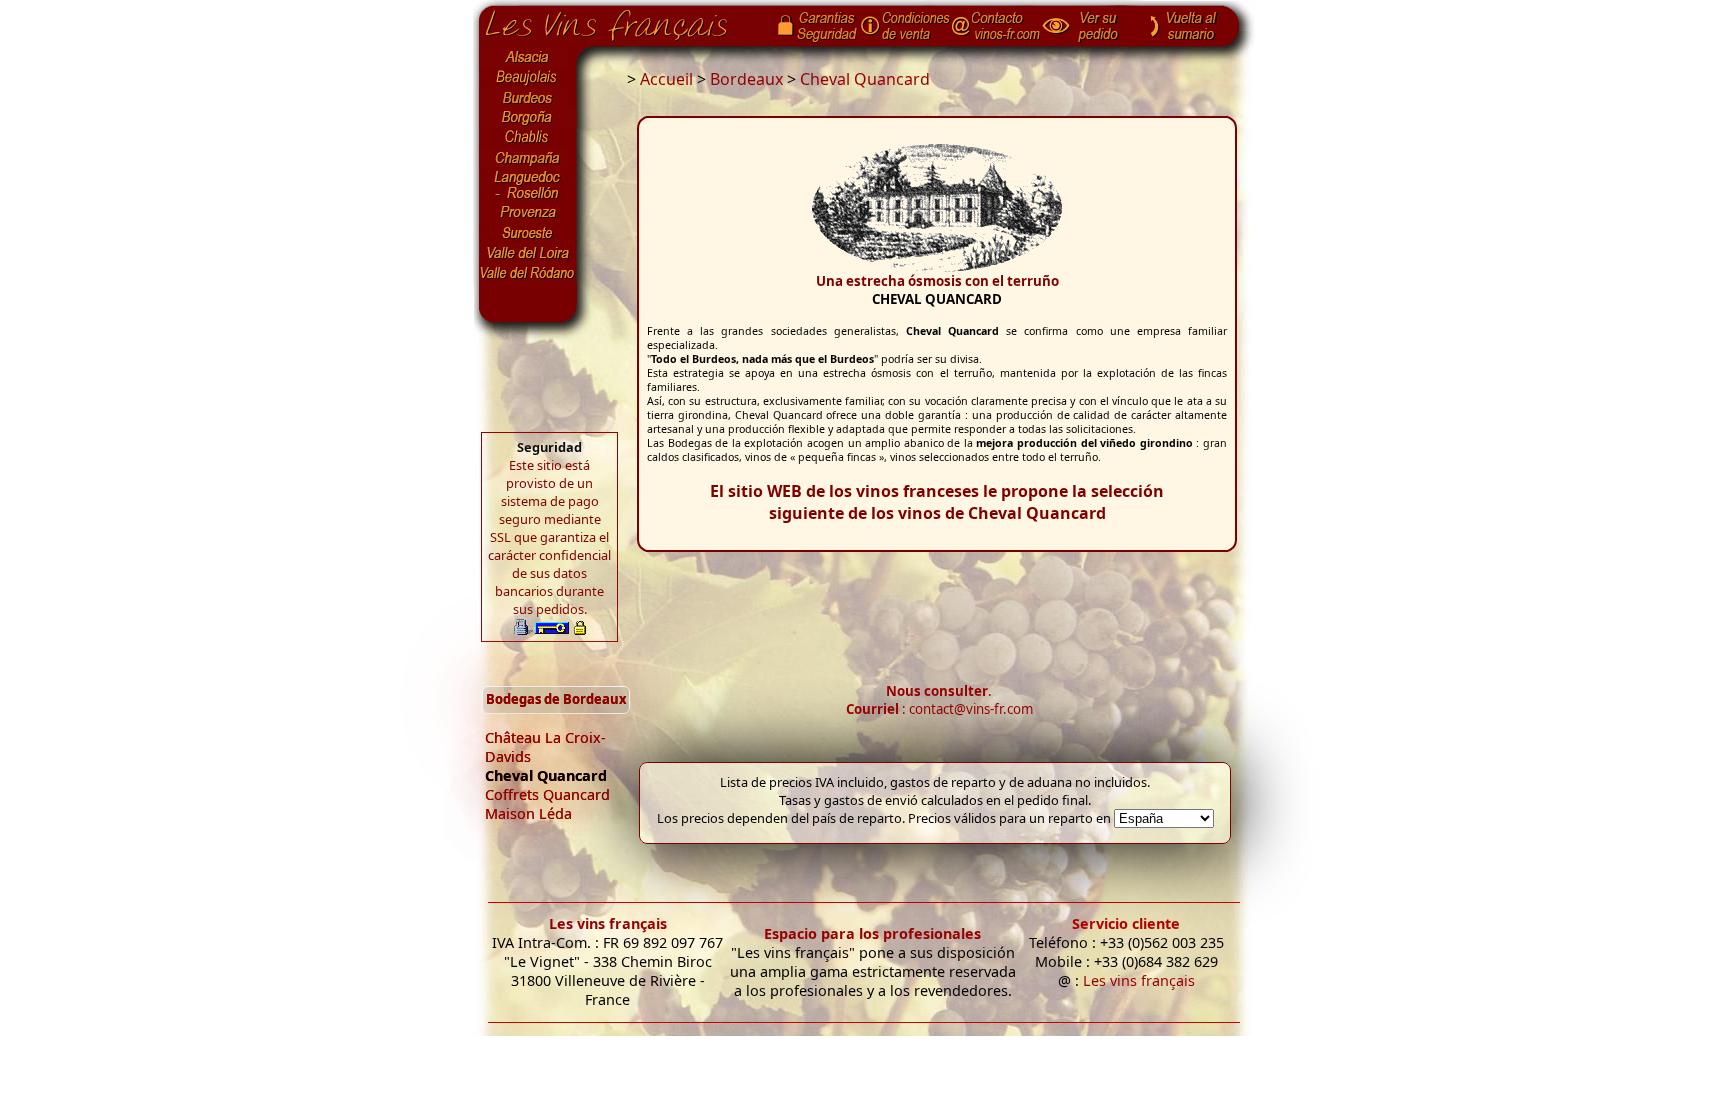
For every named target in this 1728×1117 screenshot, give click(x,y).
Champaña (528, 158)
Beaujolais (528, 77)
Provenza (528, 213)
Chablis (528, 138)
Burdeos (528, 98)
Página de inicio (621, 21)
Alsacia (528, 57)
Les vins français (608, 923)
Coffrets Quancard (547, 794)
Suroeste (528, 233)
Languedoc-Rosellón (528, 185)
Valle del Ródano (528, 273)
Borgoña (528, 118)
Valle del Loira (528, 253)
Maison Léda (528, 813)
